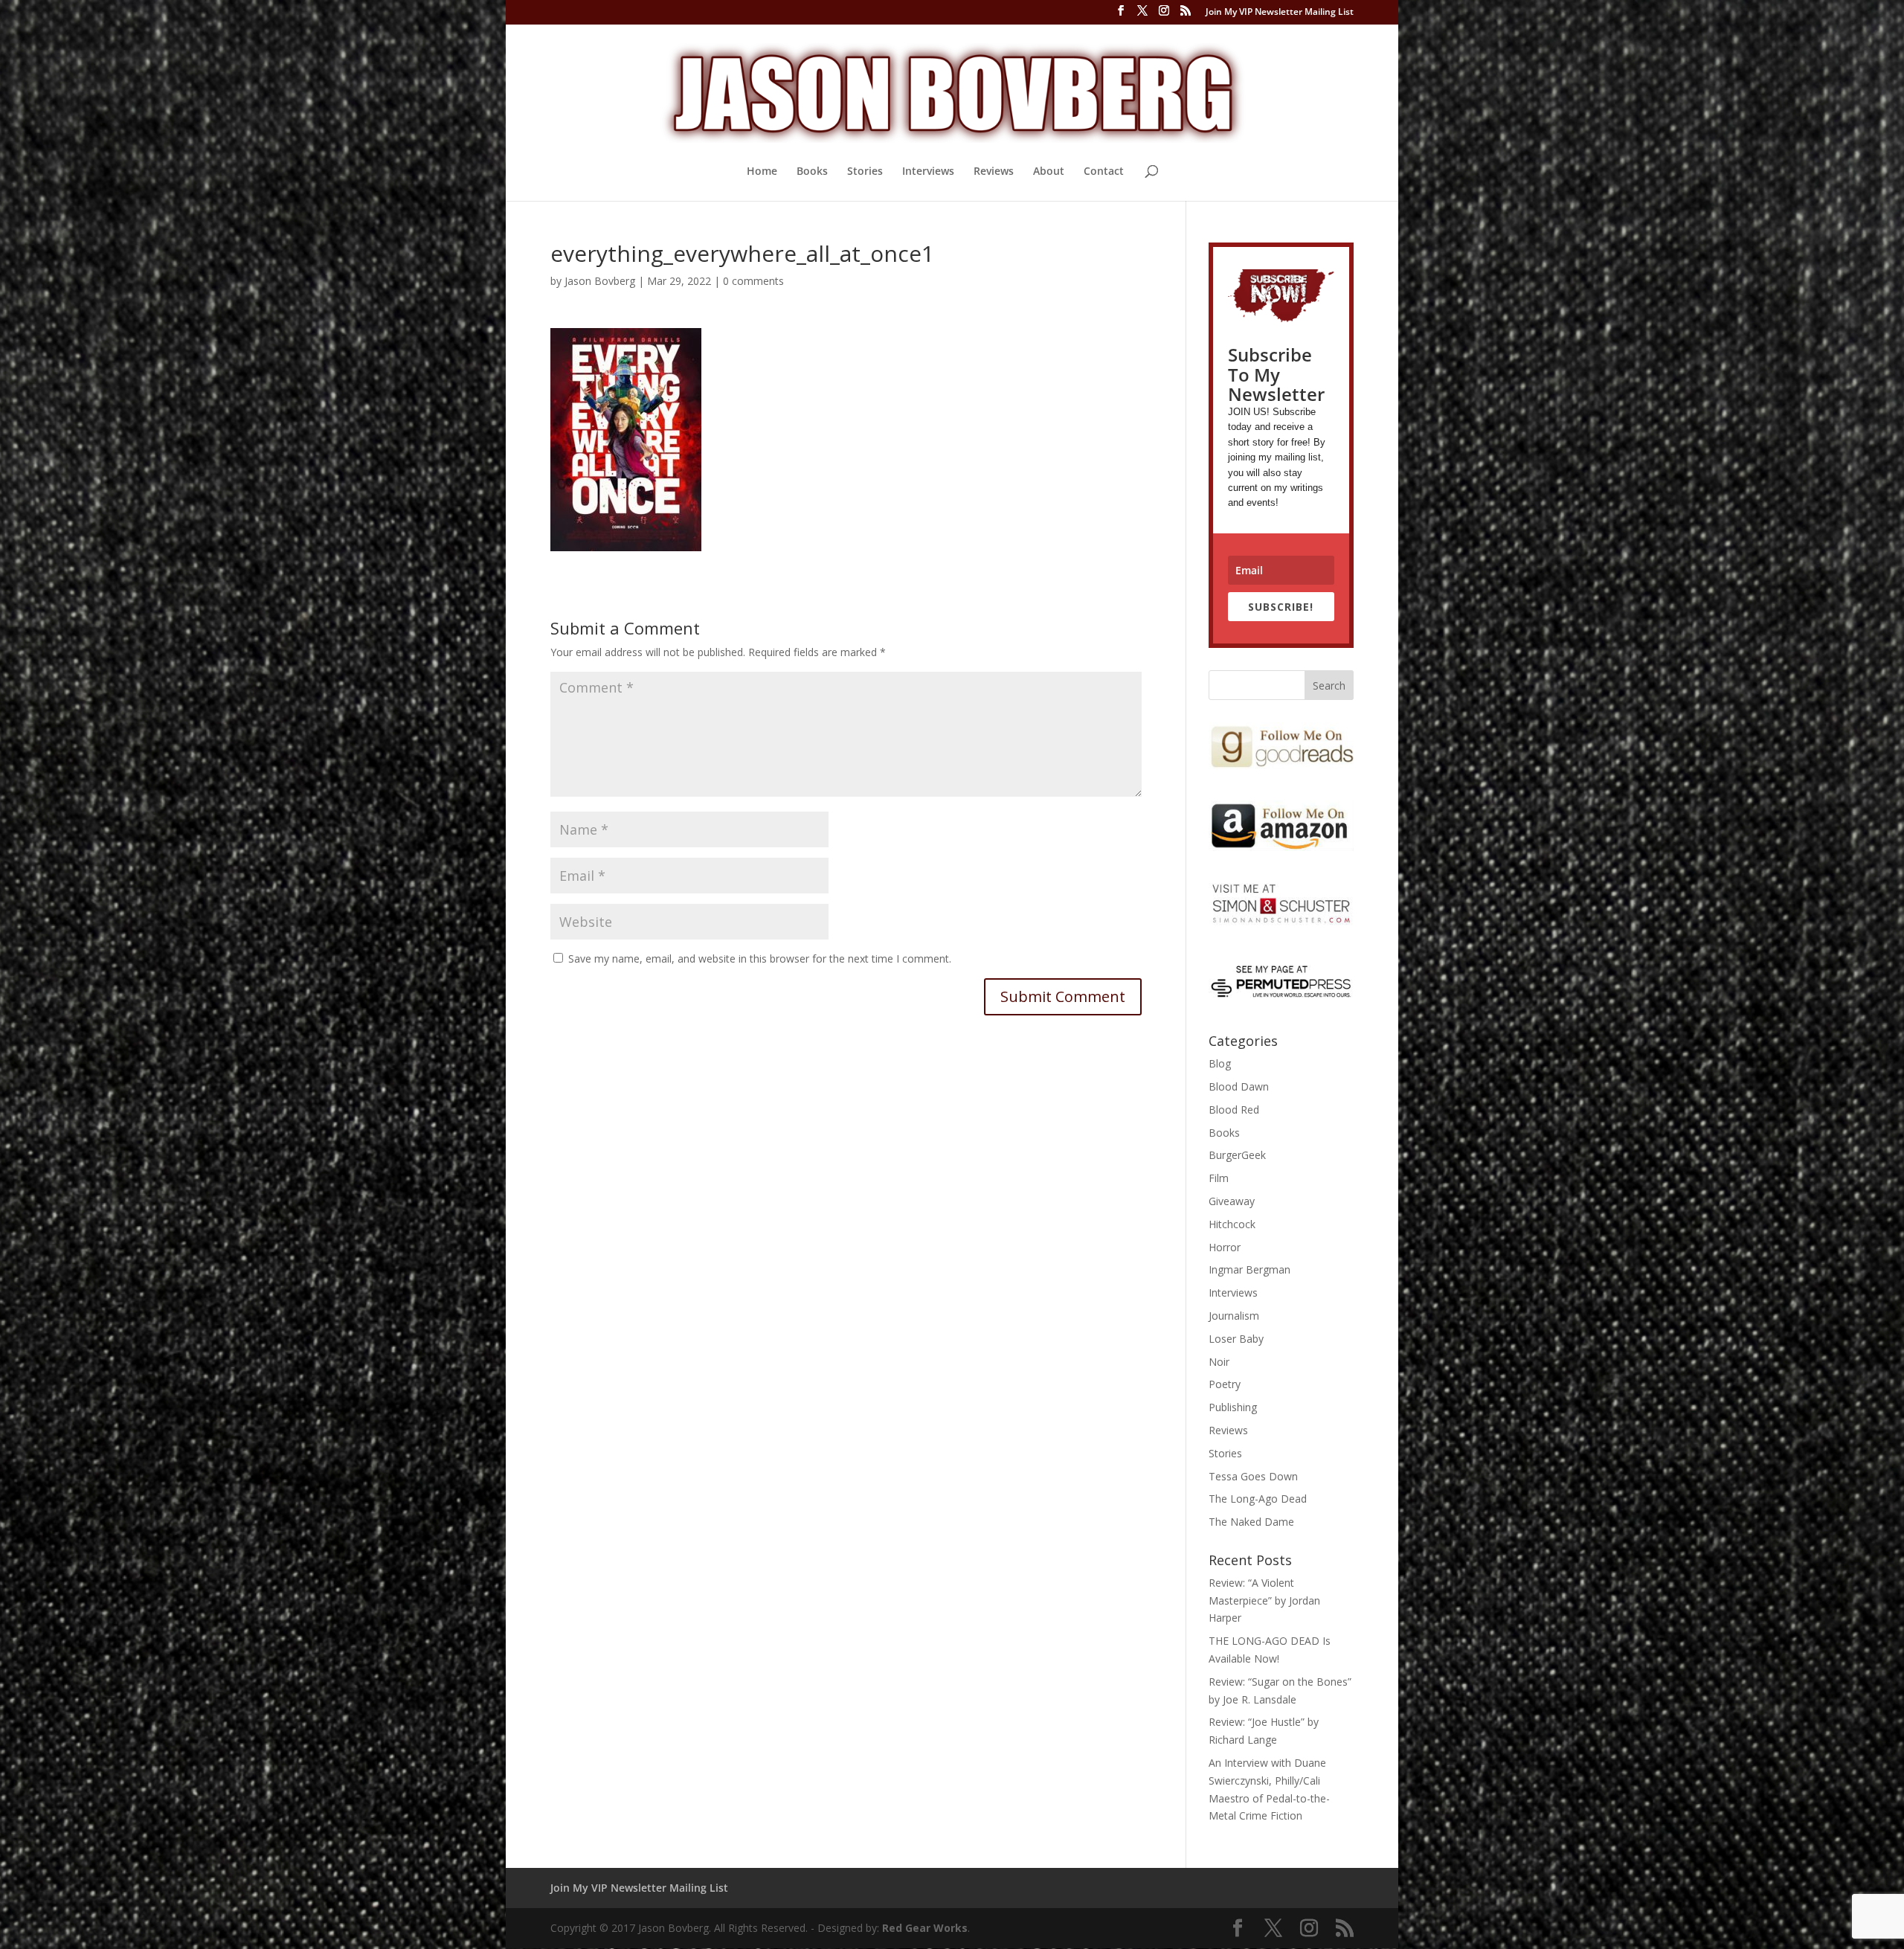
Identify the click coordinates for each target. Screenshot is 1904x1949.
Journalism (1234, 1316)
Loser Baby (1236, 1339)
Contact (1104, 172)
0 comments (753, 281)
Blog (1220, 1063)
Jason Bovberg (600, 281)
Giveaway (1232, 1201)
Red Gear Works (925, 1928)
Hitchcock (1232, 1224)
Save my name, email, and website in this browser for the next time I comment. (760, 959)
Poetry (1225, 1384)
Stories (865, 172)
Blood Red (1234, 1110)
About (1049, 172)
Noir (1219, 1362)
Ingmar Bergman (1249, 1269)
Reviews (994, 172)
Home (762, 172)
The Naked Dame (1251, 1522)
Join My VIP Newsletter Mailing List (1280, 13)
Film (1219, 1178)
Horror (1225, 1247)
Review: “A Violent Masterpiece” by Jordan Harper (1264, 1600)
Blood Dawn (1239, 1086)
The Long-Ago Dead (1258, 1499)
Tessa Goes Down (1253, 1476)
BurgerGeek (1237, 1155)
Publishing (1233, 1407)
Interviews (928, 172)
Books (812, 172)
